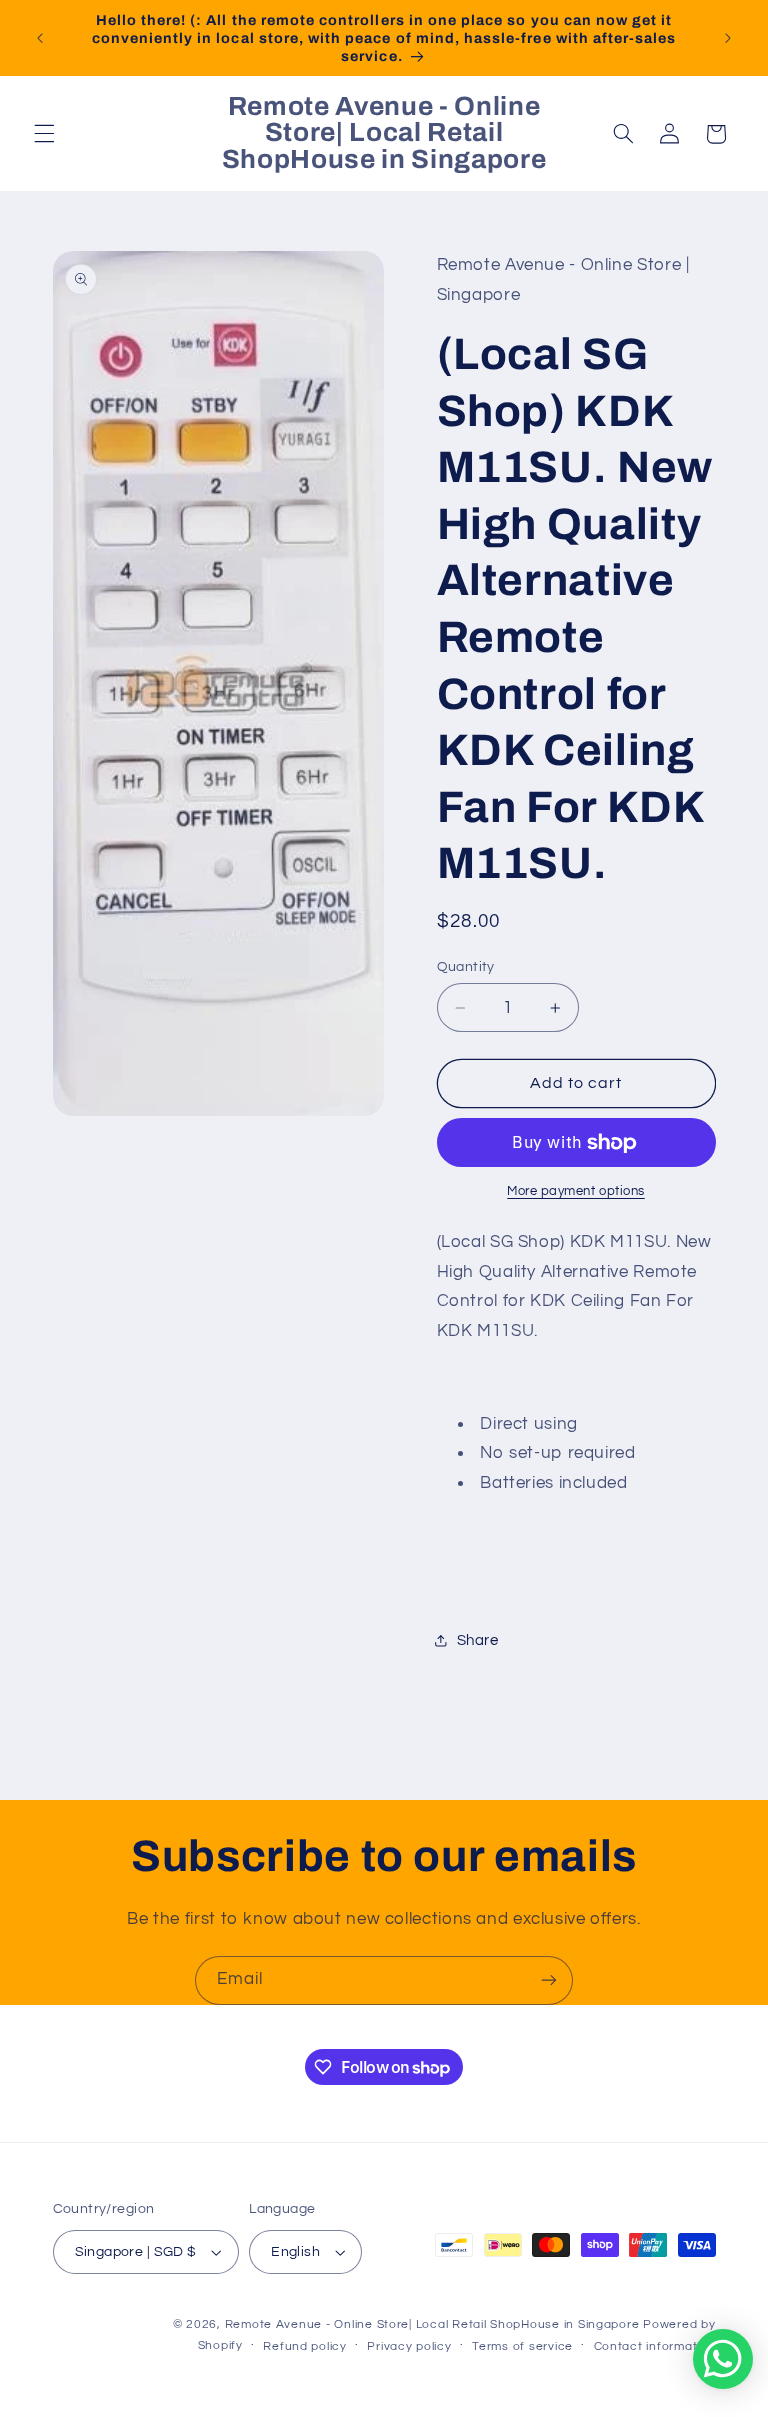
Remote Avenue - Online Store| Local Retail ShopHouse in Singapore (432, 2324)
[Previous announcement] (40, 38)
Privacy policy (409, 2346)
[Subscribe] (549, 1980)
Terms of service (522, 2346)
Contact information (655, 2346)
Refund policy (305, 2346)
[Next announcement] (728, 38)
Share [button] (478, 1640)
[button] (44, 134)
